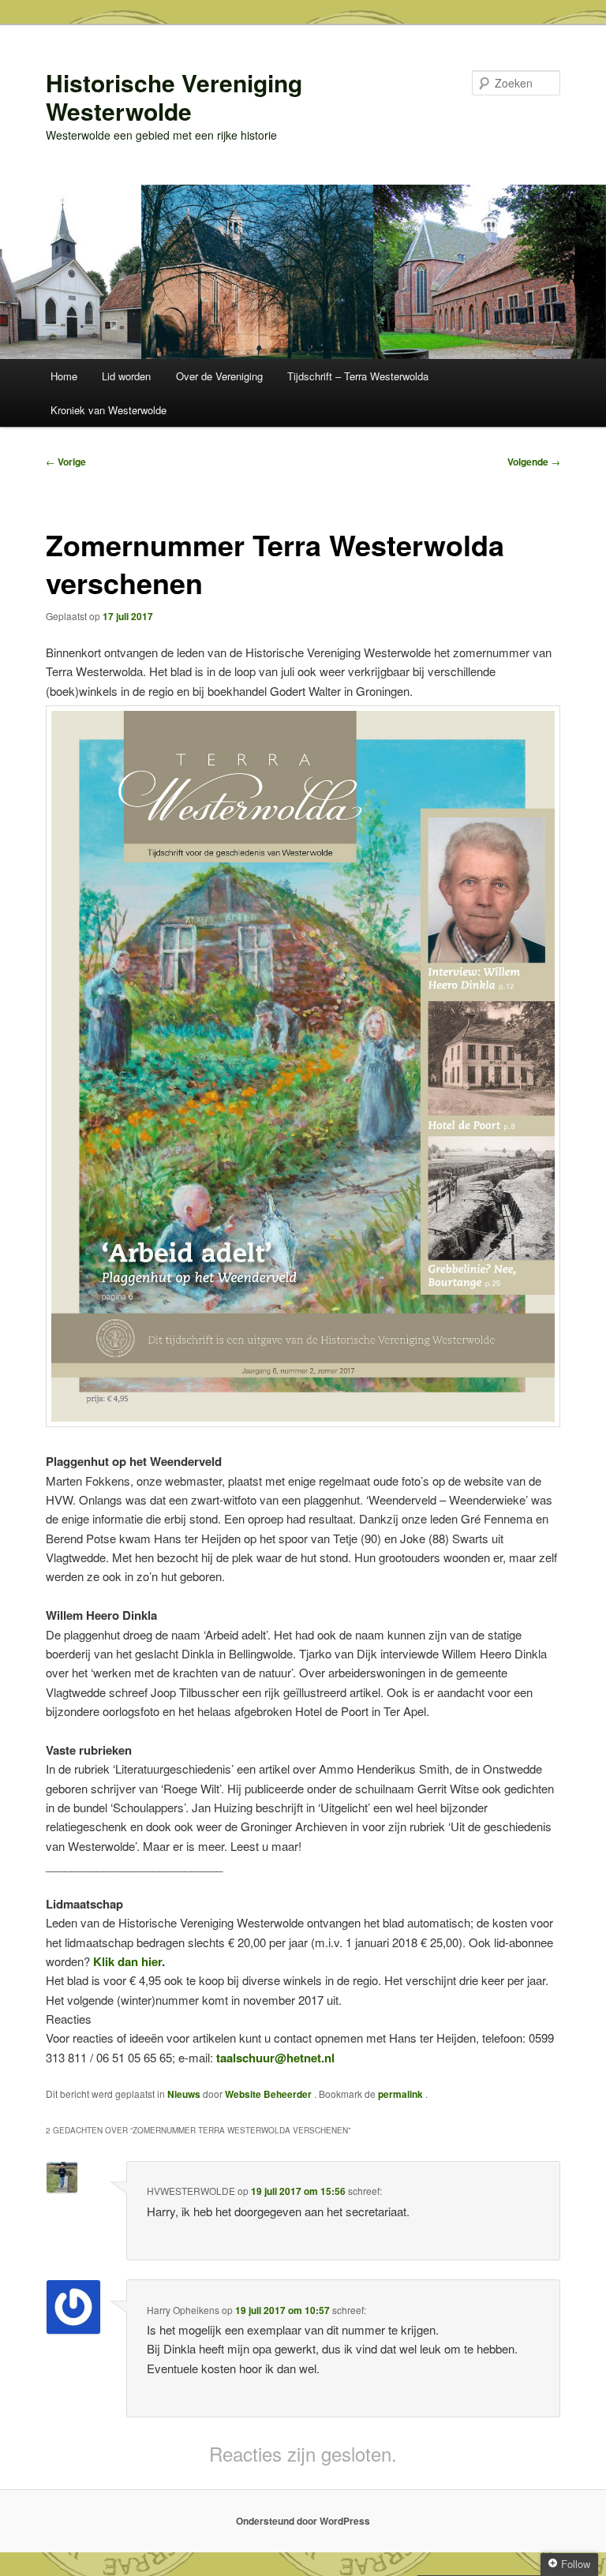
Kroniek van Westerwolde (108, 410)
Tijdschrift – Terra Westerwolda (358, 376)
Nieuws (184, 2094)
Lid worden (126, 376)
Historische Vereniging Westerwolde (174, 97)
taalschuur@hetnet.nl (275, 2058)
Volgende (534, 462)
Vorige (66, 462)
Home (64, 376)
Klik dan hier (127, 1961)
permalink (402, 2094)
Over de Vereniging (219, 376)
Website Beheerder (269, 2094)
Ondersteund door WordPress (303, 2521)
